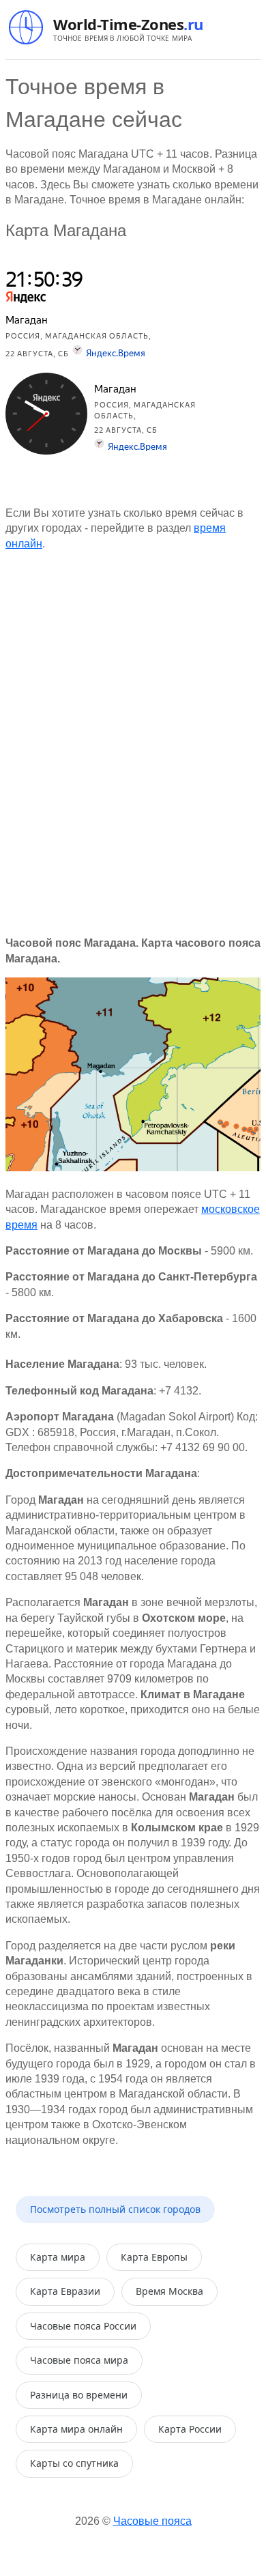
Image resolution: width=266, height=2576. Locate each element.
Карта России (190, 2429)
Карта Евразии (65, 2291)
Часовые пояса (152, 2521)
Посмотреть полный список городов (115, 2209)
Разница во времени (79, 2395)
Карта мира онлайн (76, 2429)
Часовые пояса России (83, 2326)
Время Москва (169, 2291)
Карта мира (58, 2257)
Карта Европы (154, 2257)
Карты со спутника (74, 2463)
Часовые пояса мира (79, 2360)
